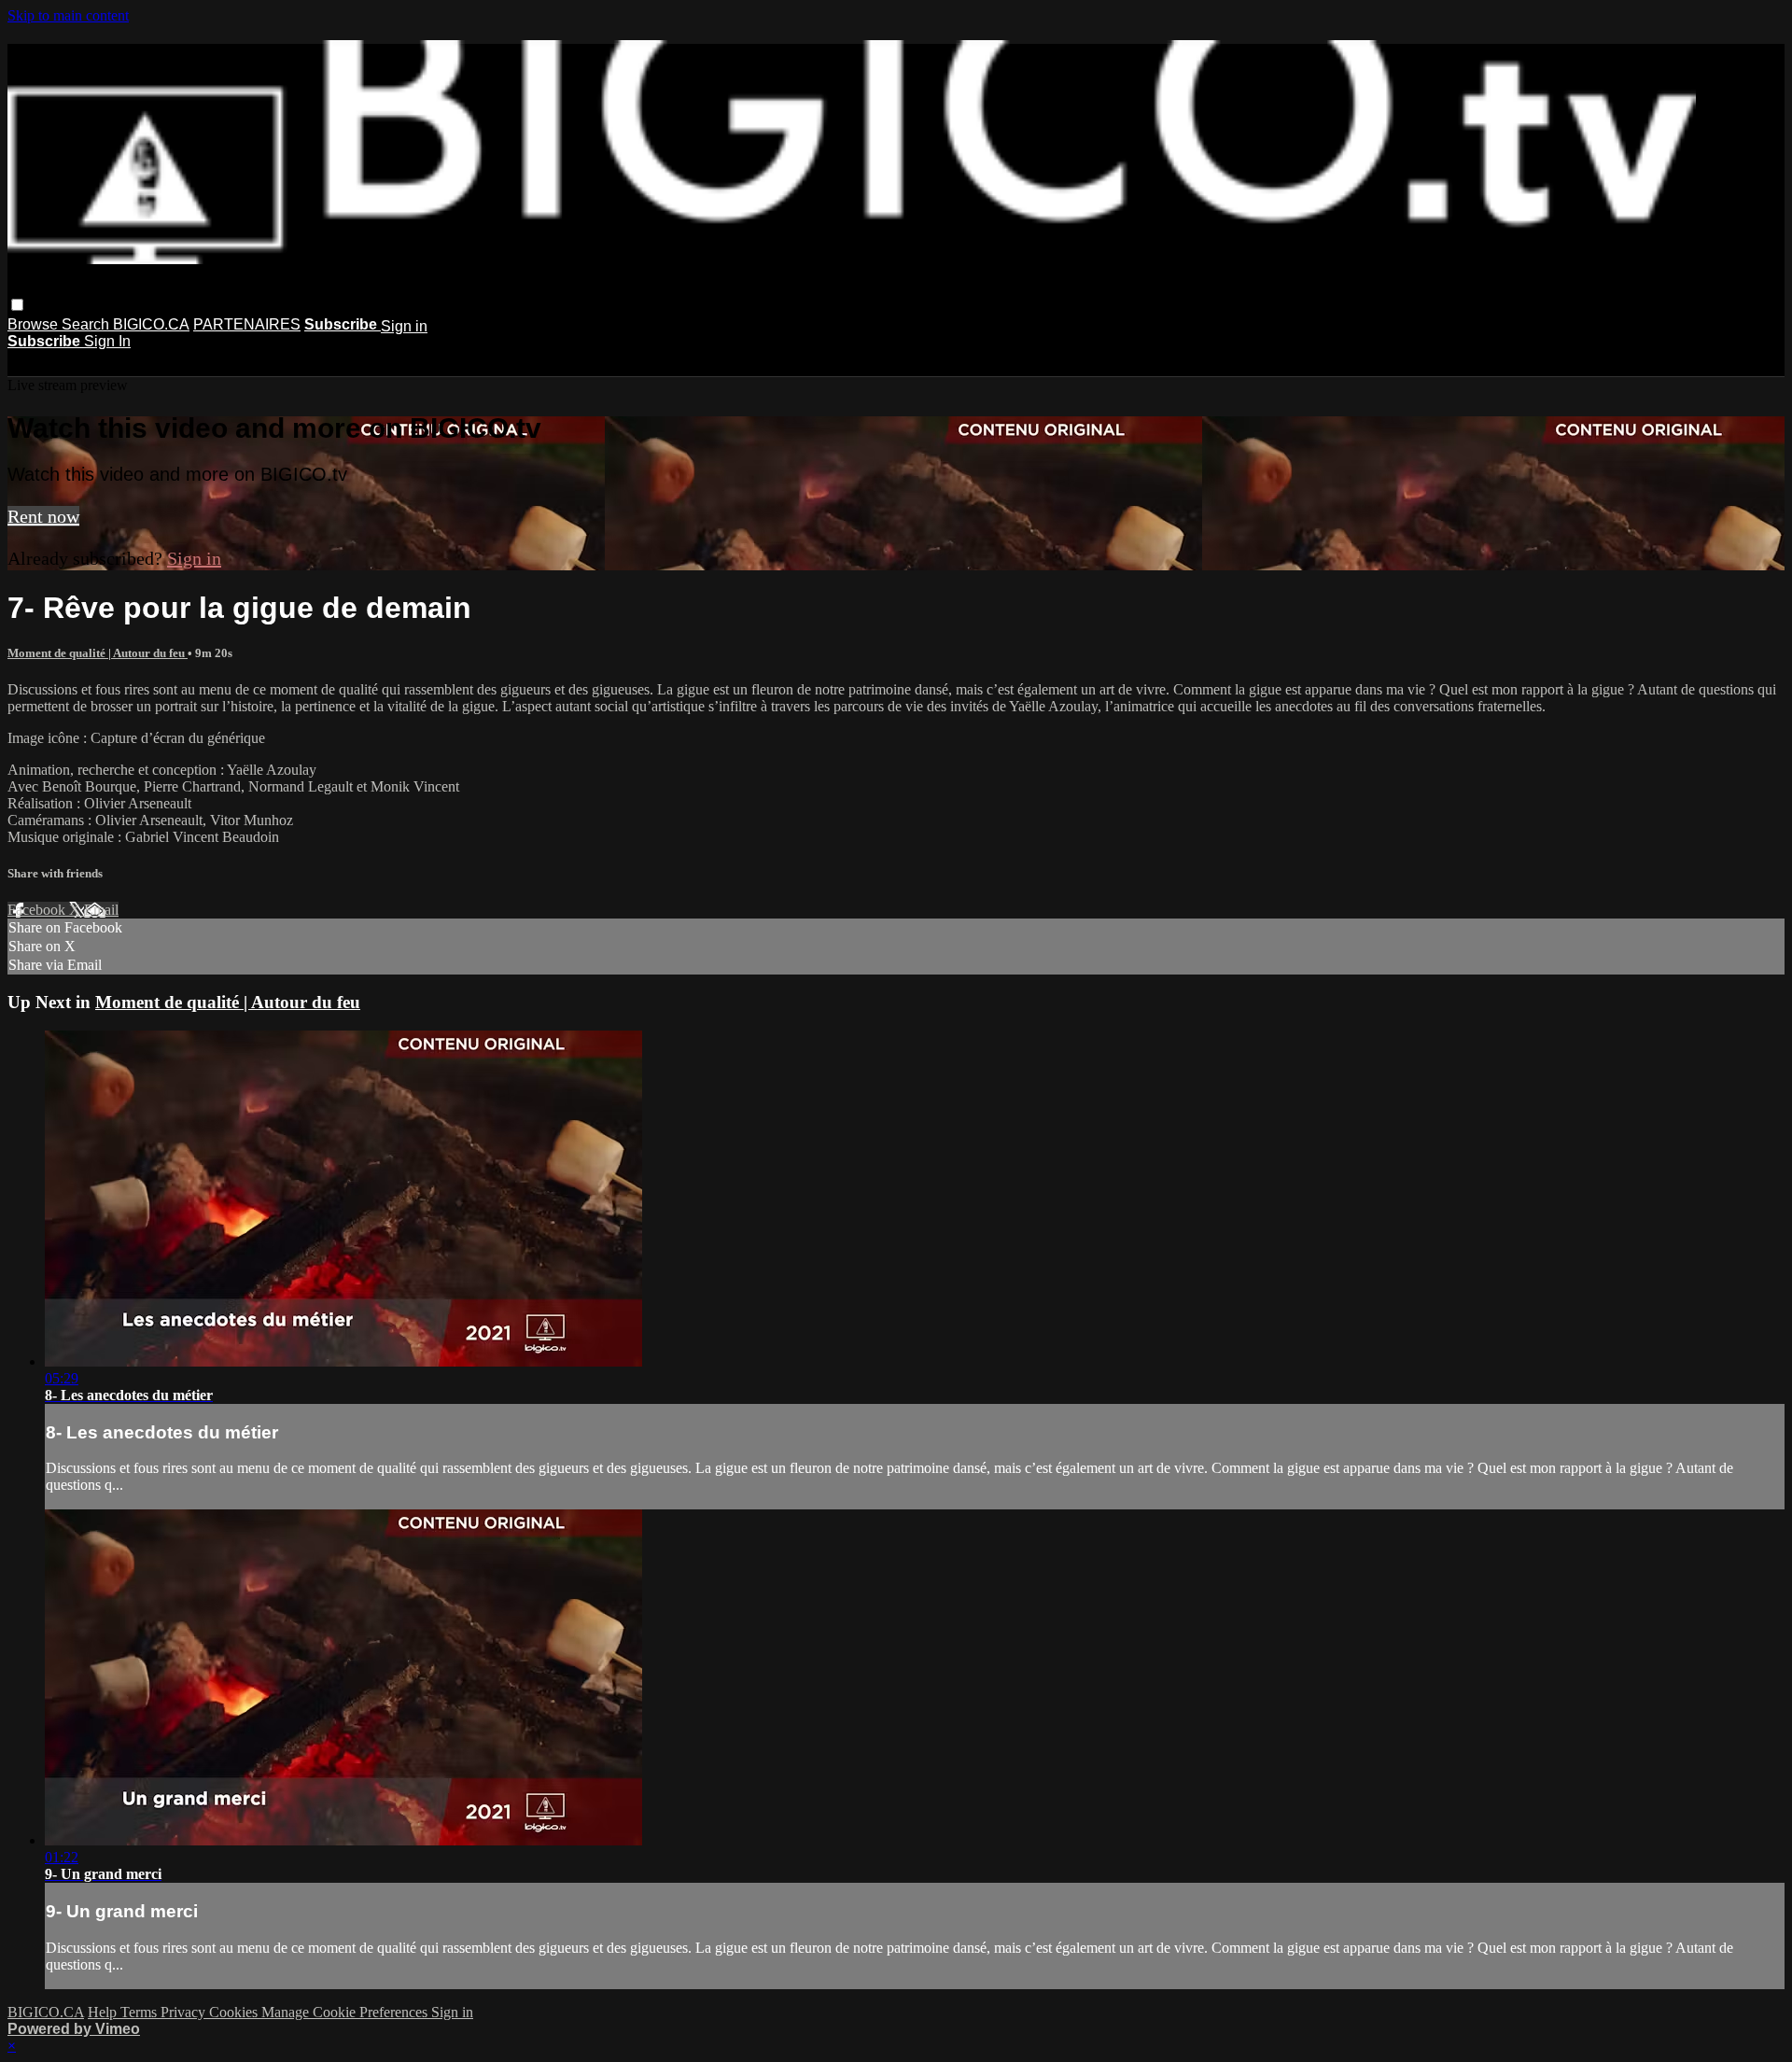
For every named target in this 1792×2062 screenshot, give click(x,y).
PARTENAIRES (247, 324)
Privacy (185, 2012)
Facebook (38, 910)
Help (104, 2012)
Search (87, 324)
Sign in (404, 326)
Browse (35, 324)
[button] (17, 305)
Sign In (107, 341)
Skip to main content (68, 15)
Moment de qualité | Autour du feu (98, 653)
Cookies (235, 2012)
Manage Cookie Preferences (346, 2012)
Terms (140, 2012)
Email (101, 910)
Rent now (43, 516)
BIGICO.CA (151, 324)
